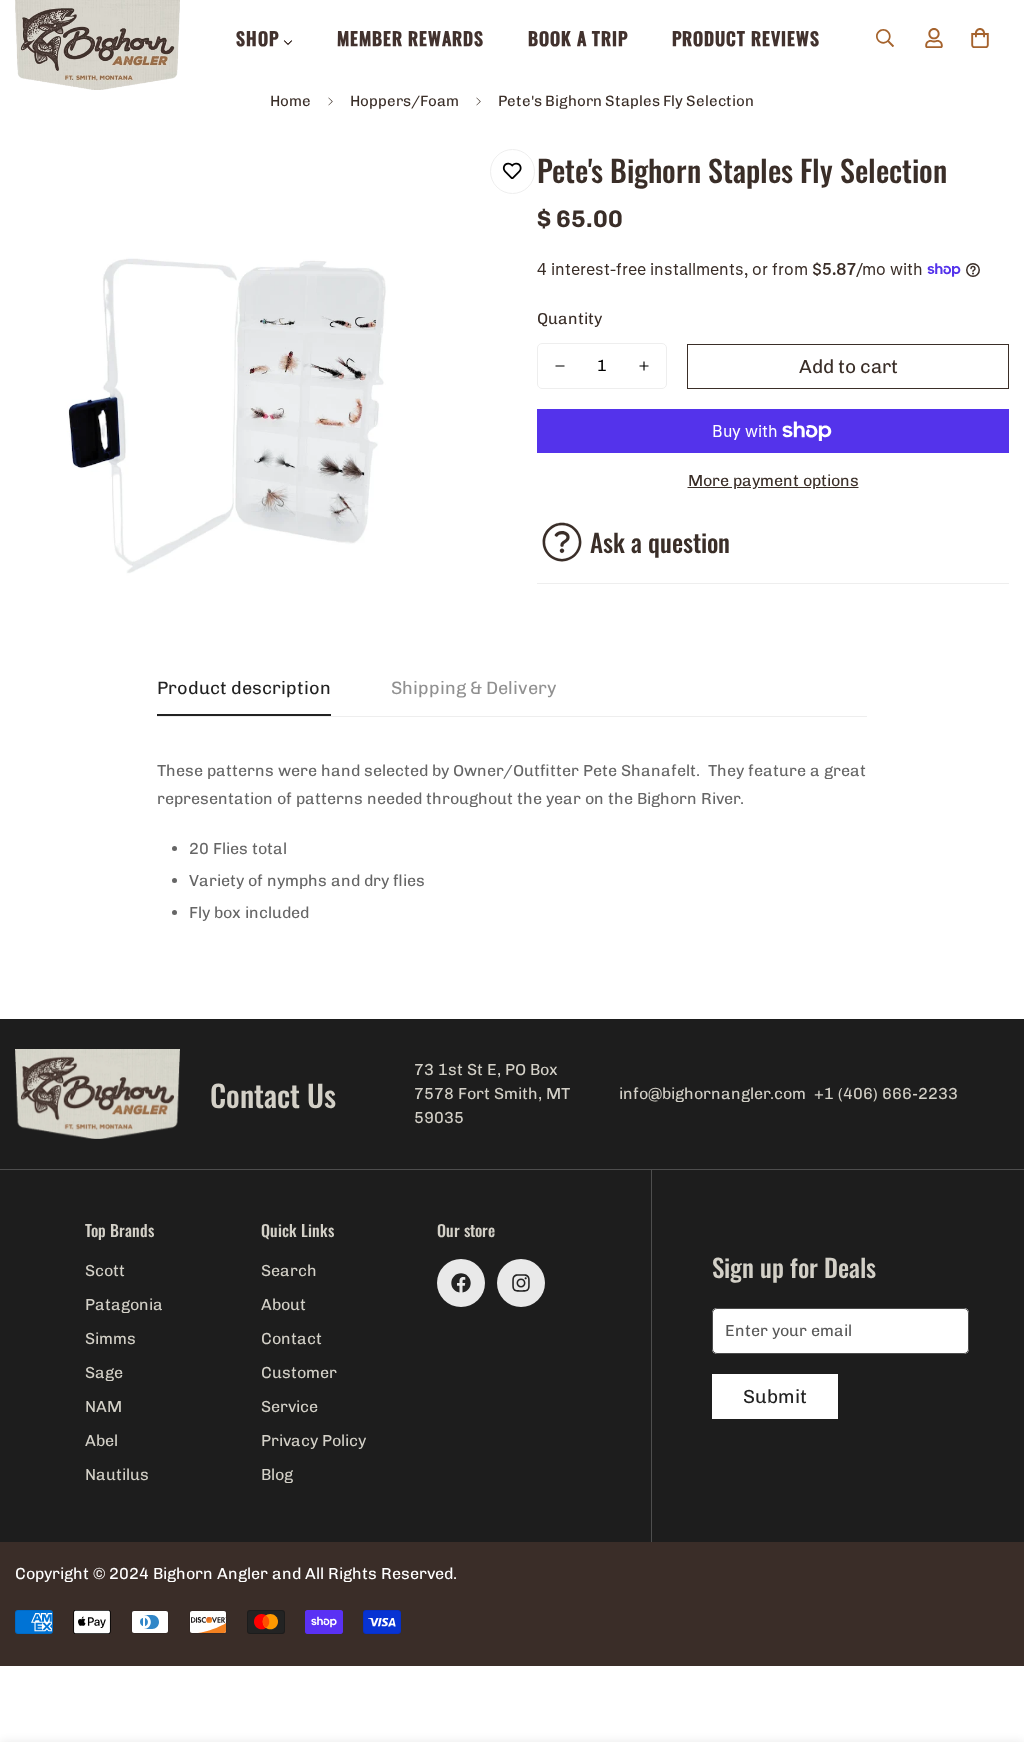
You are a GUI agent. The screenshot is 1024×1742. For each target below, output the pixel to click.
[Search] (885, 38)
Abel (101, 1440)
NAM (103, 1406)
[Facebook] (461, 1283)
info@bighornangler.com (712, 1093)
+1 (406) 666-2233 (886, 1093)
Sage (104, 1372)
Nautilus (117, 1474)
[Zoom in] (444, 186)
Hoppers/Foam (404, 101)
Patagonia (124, 1304)
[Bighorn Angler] (97, 46)
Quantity (569, 318)
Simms (110, 1338)
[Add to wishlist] (512, 171)
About (283, 1304)
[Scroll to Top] (985, 1633)
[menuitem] (264, 38)
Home (290, 101)
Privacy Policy (313, 1440)
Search (289, 1270)
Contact (291, 1338)
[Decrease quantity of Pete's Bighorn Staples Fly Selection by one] (560, 366)
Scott (105, 1270)
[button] (980, 38)
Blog (277, 1474)
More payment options (773, 480)
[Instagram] (521, 1283)
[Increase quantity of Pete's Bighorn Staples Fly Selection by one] (644, 366)
